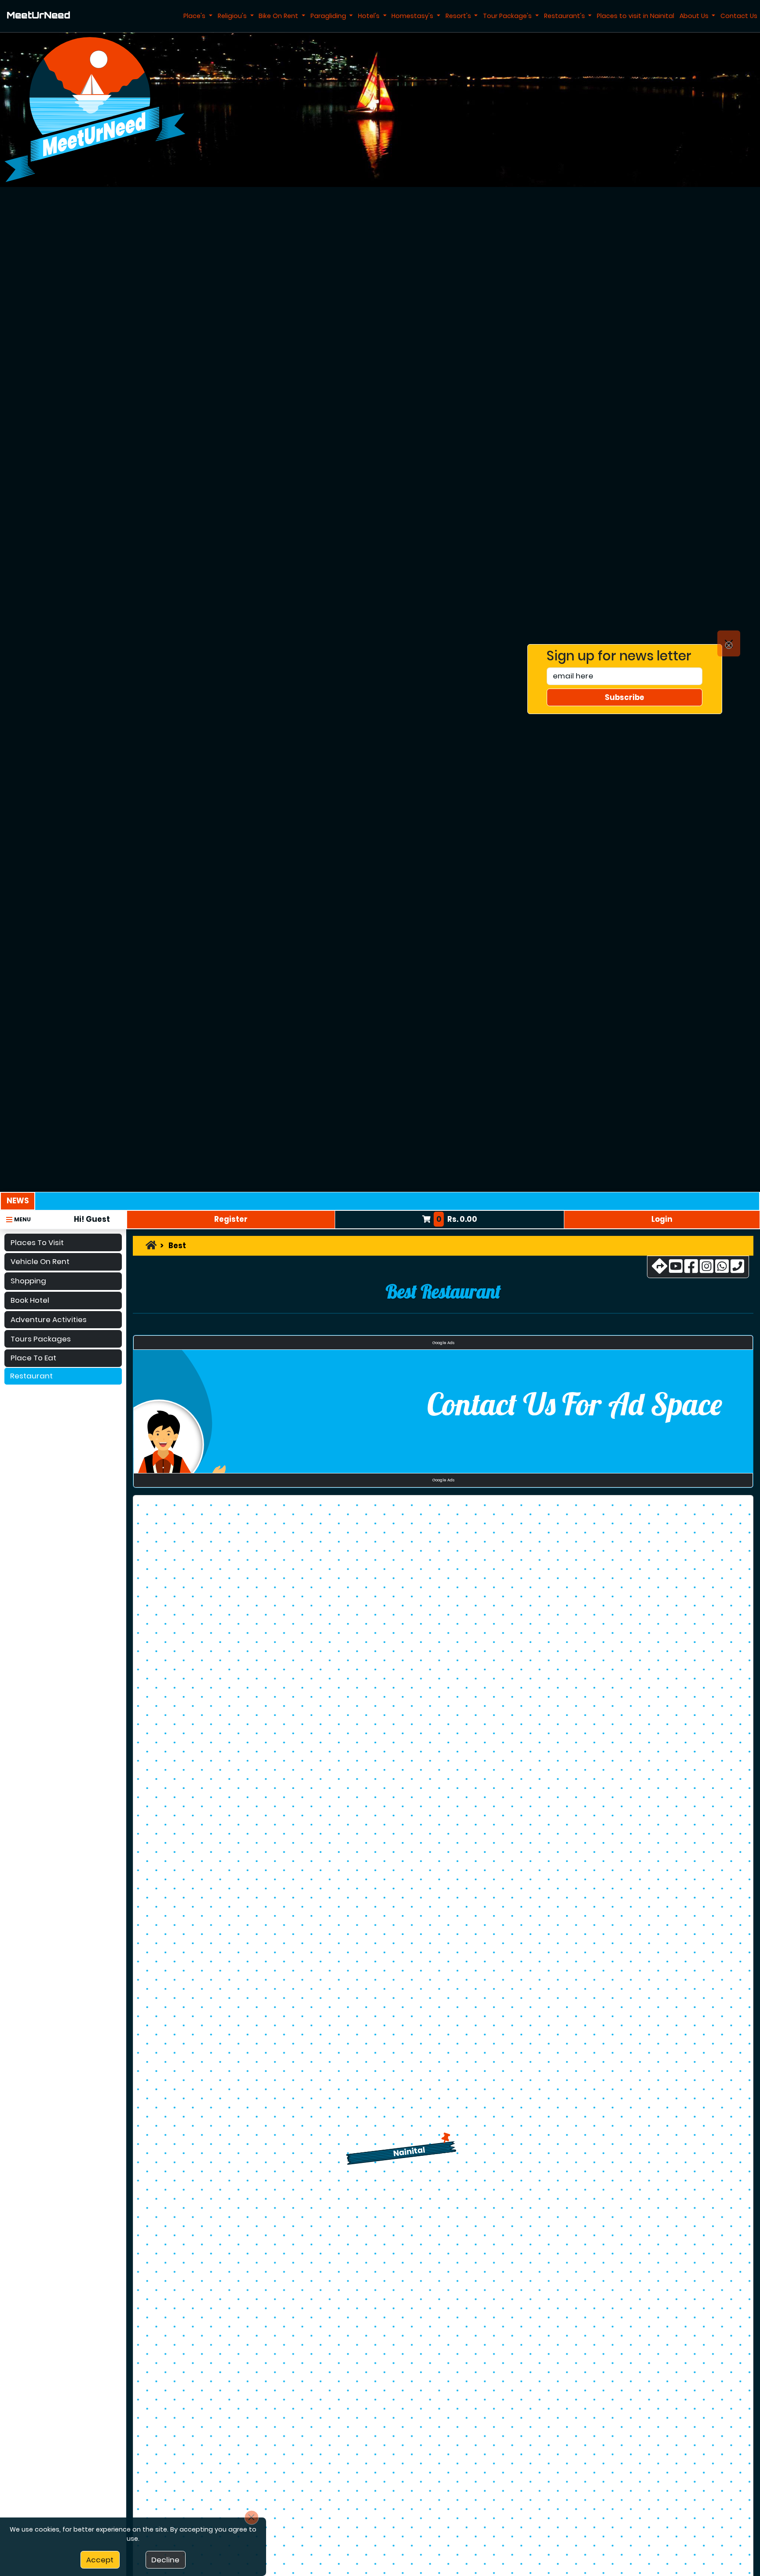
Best (177, 1246)
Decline (165, 2560)
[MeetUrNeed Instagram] (707, 1269)
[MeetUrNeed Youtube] (676, 1269)
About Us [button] (695, 16)
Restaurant (31, 1376)
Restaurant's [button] (565, 16)
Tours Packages (41, 1338)
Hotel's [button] (370, 16)
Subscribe (625, 697)
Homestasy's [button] (413, 16)
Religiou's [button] (233, 16)
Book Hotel (30, 1300)
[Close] (729, 644)
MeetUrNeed (38, 16)
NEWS (18, 1201)
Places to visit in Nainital (636, 16)
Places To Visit (37, 1242)
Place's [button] (195, 16)
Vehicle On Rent (40, 1261)
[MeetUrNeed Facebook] (691, 1269)
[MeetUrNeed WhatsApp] (722, 1269)
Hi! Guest (92, 1219)
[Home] (151, 1246)
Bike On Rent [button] (279, 16)
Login (662, 1219)
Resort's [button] (459, 16)
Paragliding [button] (329, 16)
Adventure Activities (49, 1319)
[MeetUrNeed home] (95, 109)
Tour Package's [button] (508, 16)
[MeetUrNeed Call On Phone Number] (737, 1269)
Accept (100, 2560)
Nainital (409, 2151)
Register (231, 1219)
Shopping (28, 1281)
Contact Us (739, 16)
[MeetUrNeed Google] (660, 1269)
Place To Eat (33, 1358)
